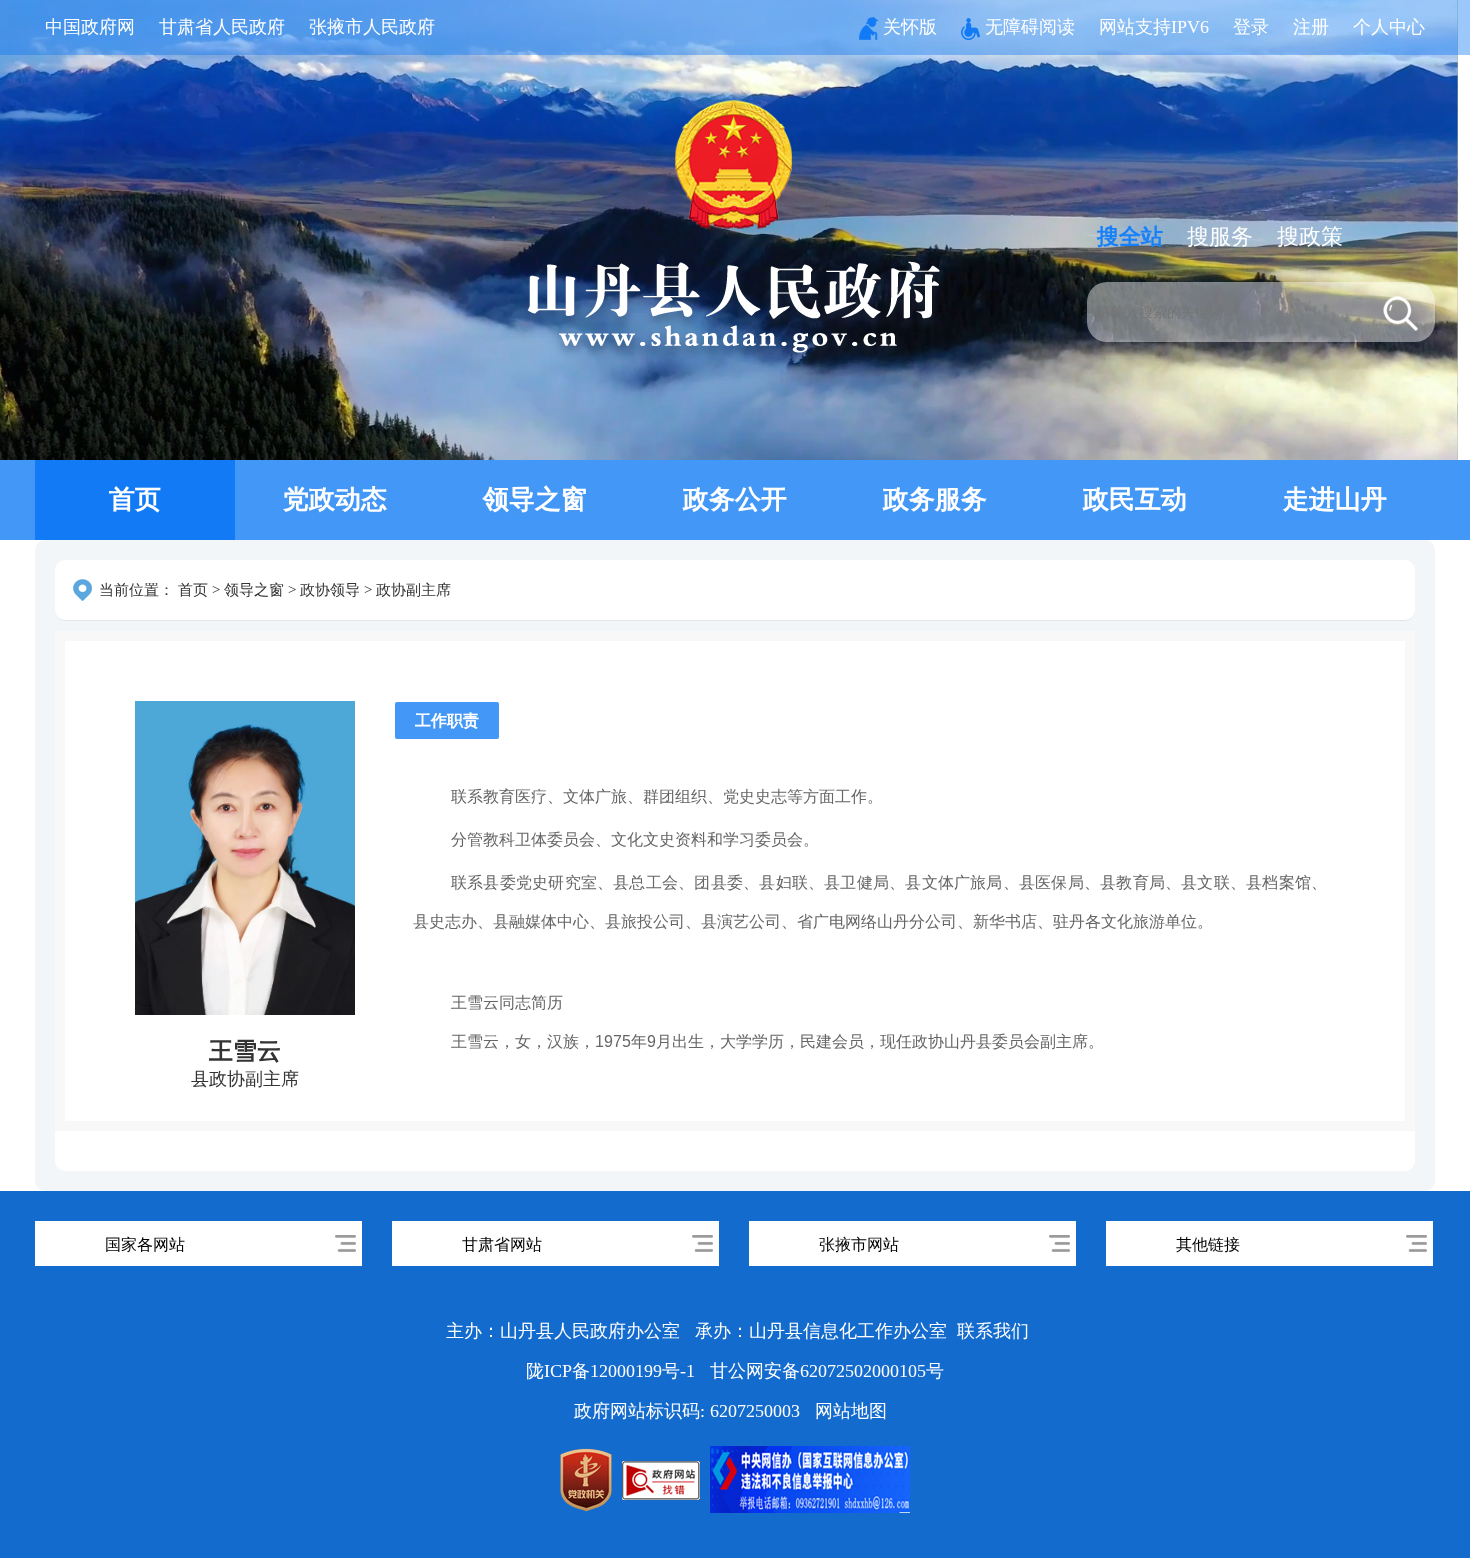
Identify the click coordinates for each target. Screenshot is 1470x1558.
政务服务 (935, 499)
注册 (1311, 27)
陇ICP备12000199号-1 (613, 1371)
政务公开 (735, 499)
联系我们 (993, 1331)
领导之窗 (535, 499)
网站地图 (851, 1411)
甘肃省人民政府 (222, 27)
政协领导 (330, 590)
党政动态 (335, 499)
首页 (135, 499)
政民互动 (1135, 499)
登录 (1251, 27)
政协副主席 (413, 590)
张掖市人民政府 (372, 27)
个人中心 (1389, 27)
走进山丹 (1335, 499)
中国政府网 (90, 27)
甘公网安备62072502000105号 (827, 1371)
